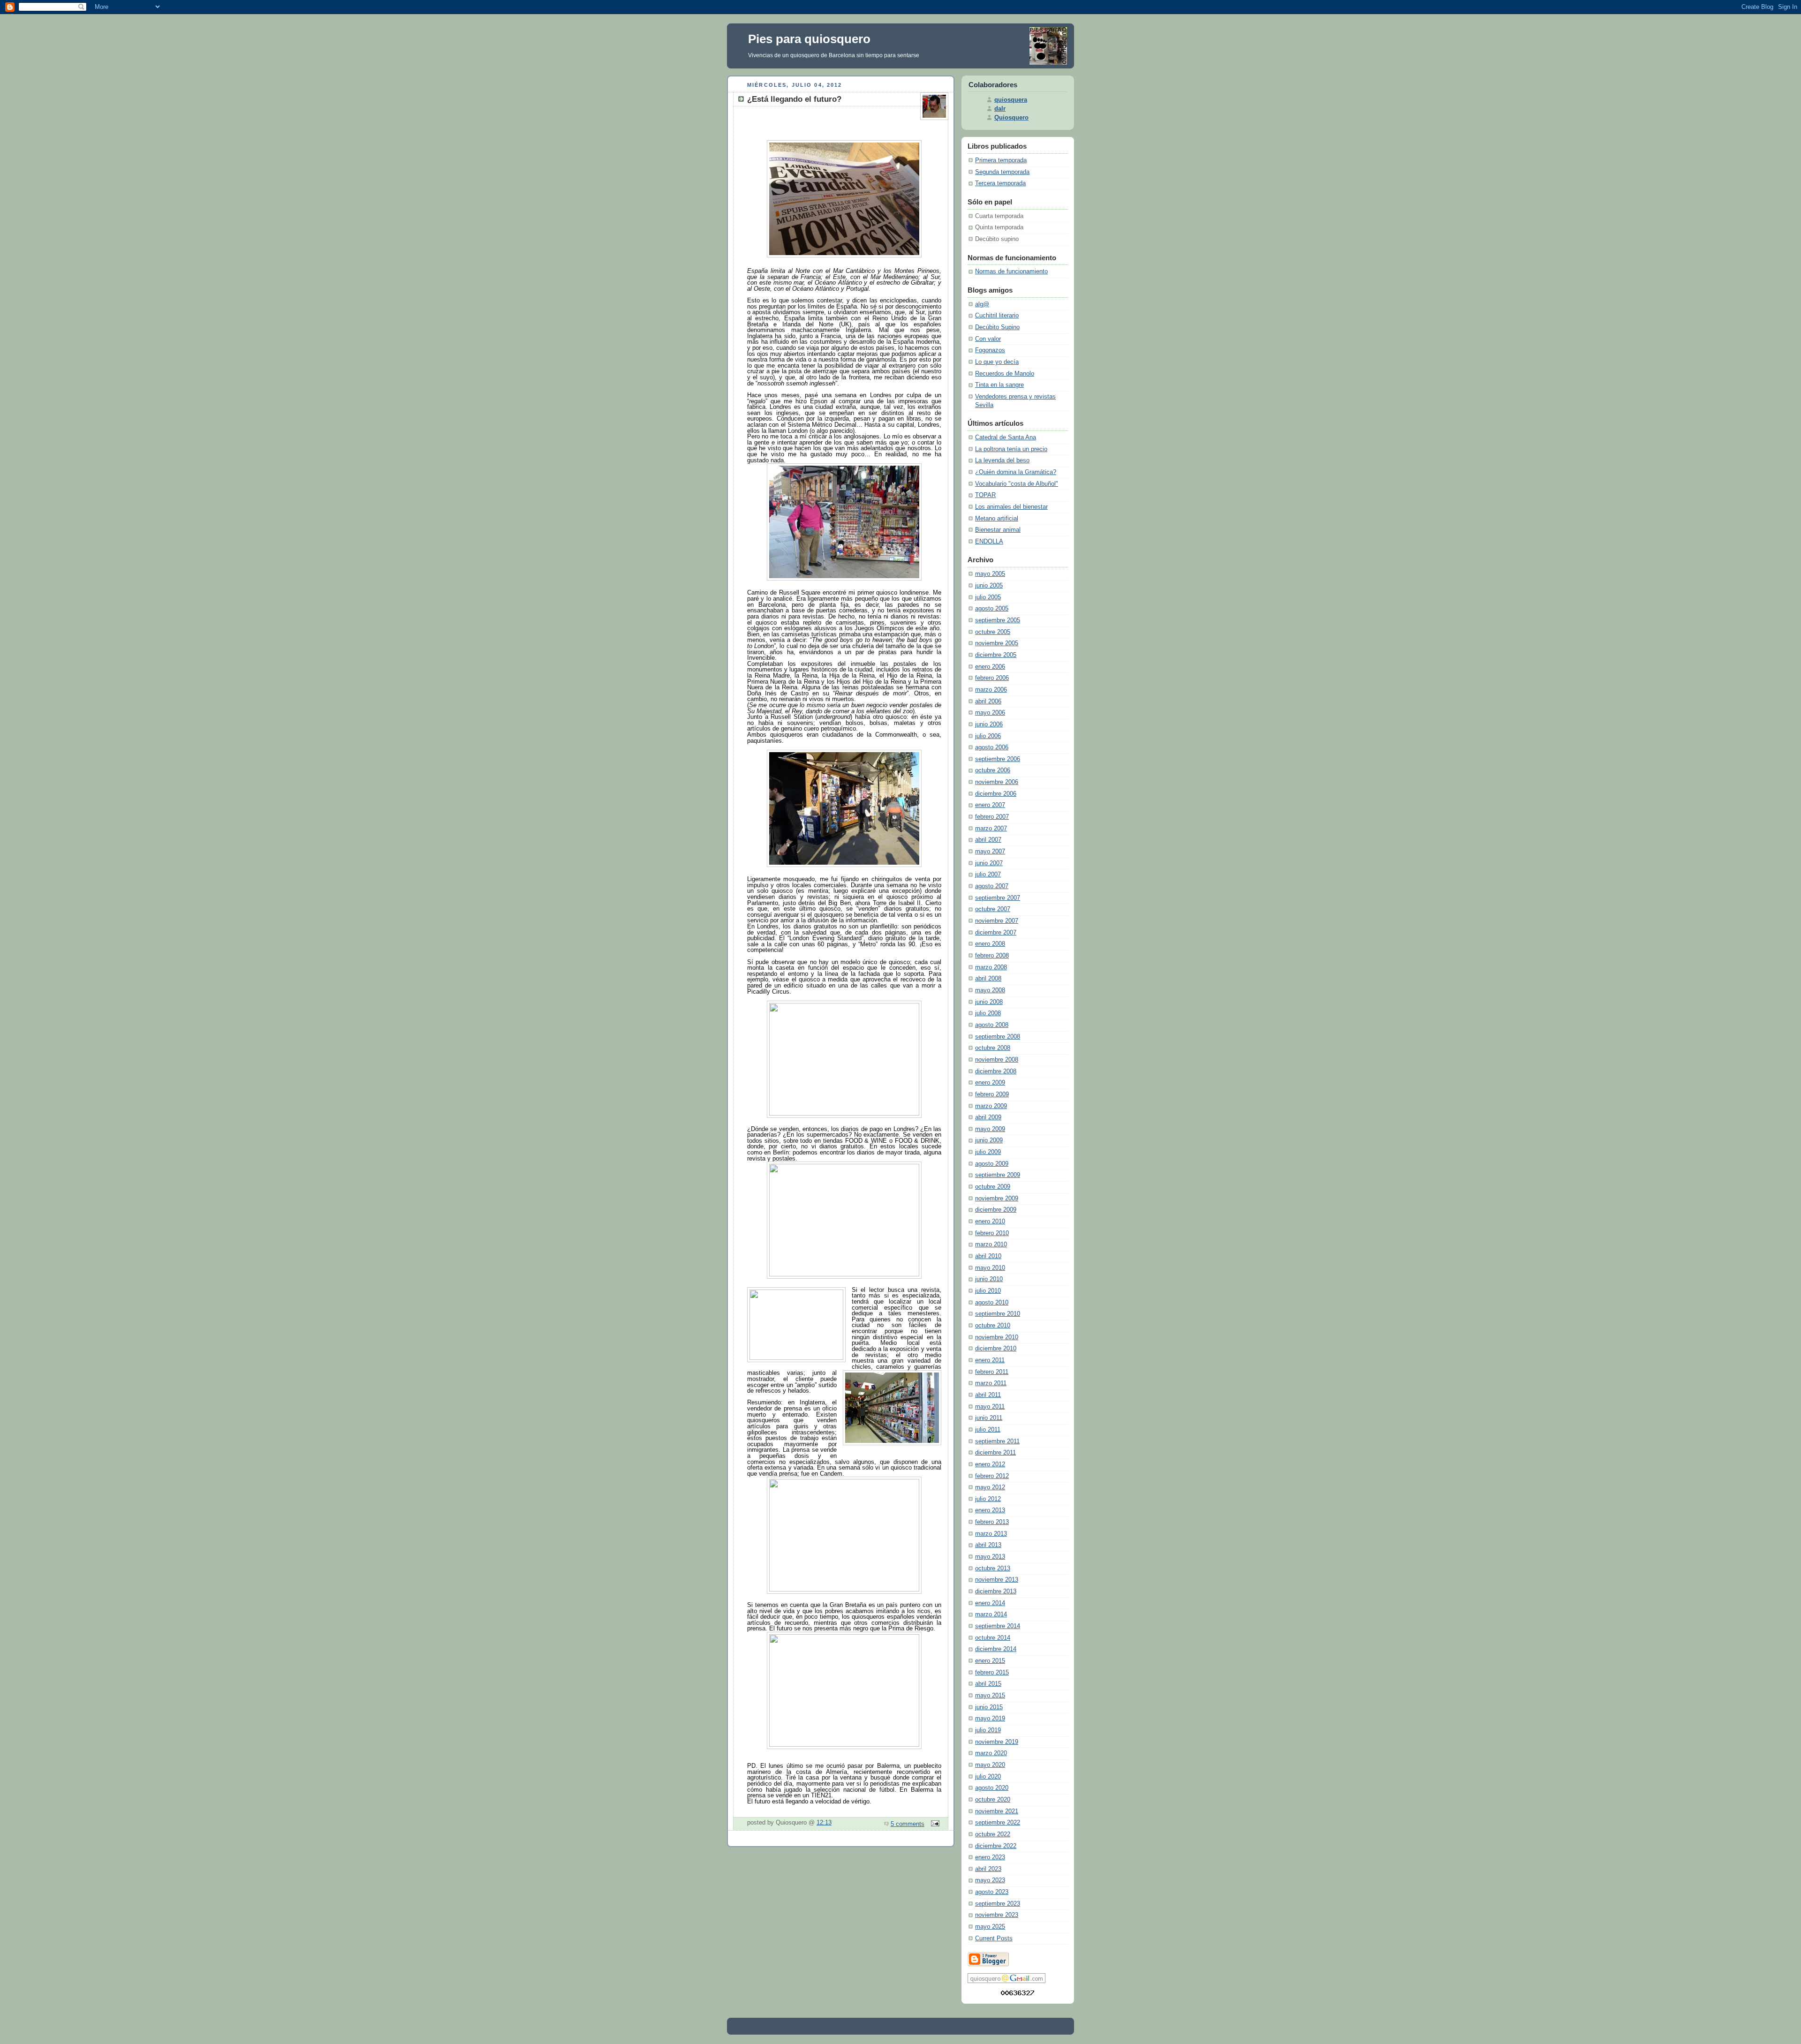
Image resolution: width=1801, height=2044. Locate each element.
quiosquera (1011, 100)
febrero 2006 (992, 678)
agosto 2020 (992, 1788)
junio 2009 (989, 1140)
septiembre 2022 (998, 1823)
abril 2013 (988, 1545)
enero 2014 (990, 1603)
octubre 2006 (993, 770)
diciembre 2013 (996, 1591)
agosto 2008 (992, 1025)
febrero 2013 (992, 1522)
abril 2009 (988, 1117)
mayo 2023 (990, 1880)
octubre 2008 (993, 1048)
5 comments (908, 1824)
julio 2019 (988, 1730)
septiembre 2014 (998, 1626)
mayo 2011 (990, 1407)
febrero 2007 (992, 817)
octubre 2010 (993, 1326)
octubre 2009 (993, 1187)
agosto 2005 (992, 609)
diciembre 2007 (996, 933)
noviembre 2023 (997, 1915)
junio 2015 (989, 1707)
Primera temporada (1001, 160)
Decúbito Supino (997, 327)
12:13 (824, 1823)
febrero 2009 (992, 1094)
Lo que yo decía (997, 362)
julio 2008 (988, 1013)
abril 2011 (988, 1395)
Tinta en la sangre (999, 385)
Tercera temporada (1000, 183)
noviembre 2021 (997, 1811)
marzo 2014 (991, 1614)
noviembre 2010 (997, 1337)
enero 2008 (990, 944)
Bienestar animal (998, 530)
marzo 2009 (991, 1106)
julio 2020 (988, 1777)
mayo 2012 (990, 1487)
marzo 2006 (991, 690)
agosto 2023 (992, 1892)
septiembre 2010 (998, 1314)
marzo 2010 (991, 1245)
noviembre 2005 (997, 643)
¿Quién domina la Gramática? (1016, 472)
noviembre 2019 (997, 1742)
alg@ (982, 304)
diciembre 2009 (996, 1210)
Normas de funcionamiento (1011, 272)
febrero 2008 (992, 956)
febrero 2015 (992, 1673)
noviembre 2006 (997, 782)
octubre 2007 (993, 909)
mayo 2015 (990, 1696)
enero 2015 (990, 1661)
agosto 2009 (992, 1164)
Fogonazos (990, 350)
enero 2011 (990, 1360)
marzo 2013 (991, 1534)
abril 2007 (988, 840)
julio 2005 (988, 597)
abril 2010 (988, 1256)
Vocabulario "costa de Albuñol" (1017, 484)
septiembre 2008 (998, 1037)
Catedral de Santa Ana (1006, 437)
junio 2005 (989, 586)
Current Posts (994, 1938)
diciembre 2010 (996, 1349)
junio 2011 (989, 1418)
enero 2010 (990, 1222)
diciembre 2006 (996, 794)
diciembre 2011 (995, 1453)
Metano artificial (997, 519)
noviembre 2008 (997, 1060)
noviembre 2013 (997, 1580)
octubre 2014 (993, 1638)
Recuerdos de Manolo (1005, 374)
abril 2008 (988, 979)
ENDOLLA (989, 542)
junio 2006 (989, 724)
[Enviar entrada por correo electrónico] (934, 1824)
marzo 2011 (991, 1383)
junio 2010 (989, 1279)
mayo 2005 (990, 574)
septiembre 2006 (998, 759)
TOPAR (985, 495)
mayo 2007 (990, 852)
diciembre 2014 (996, 1649)
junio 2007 (989, 863)
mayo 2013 (990, 1557)
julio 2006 (988, 736)
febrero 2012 (992, 1476)
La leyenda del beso (1002, 460)
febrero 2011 (992, 1372)
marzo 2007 (991, 829)
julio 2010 (988, 1291)
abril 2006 (988, 701)
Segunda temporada (1002, 172)
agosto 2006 (992, 747)
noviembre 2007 (997, 921)
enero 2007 (990, 805)
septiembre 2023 (998, 1904)
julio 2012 (988, 1499)
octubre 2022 (993, 1834)
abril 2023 (988, 1869)
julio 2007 (988, 875)
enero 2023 (990, 1857)
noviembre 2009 (997, 1199)
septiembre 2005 (998, 620)
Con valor (988, 339)
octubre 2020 (993, 1800)
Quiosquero (1011, 118)
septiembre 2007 (998, 898)
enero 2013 (990, 1510)
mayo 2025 (990, 1927)
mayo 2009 (990, 1129)
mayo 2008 (990, 990)
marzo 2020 (991, 1753)
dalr (1000, 109)
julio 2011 (988, 1430)
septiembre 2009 (998, 1175)
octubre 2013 (993, 1569)
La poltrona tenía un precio (1011, 449)
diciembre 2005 (996, 655)
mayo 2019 (990, 1719)
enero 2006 (990, 667)
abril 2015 (988, 1684)
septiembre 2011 (997, 1441)
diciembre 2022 (996, 1846)
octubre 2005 (993, 632)
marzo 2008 (991, 967)
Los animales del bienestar (1011, 507)
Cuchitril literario (997, 316)
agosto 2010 (992, 1303)
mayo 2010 (990, 1268)
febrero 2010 (992, 1233)
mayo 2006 (990, 713)
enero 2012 (990, 1464)
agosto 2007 (992, 886)
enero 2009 (990, 1083)
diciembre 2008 (996, 1071)
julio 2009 (988, 1152)
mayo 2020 (990, 1765)
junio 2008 (989, 1002)
